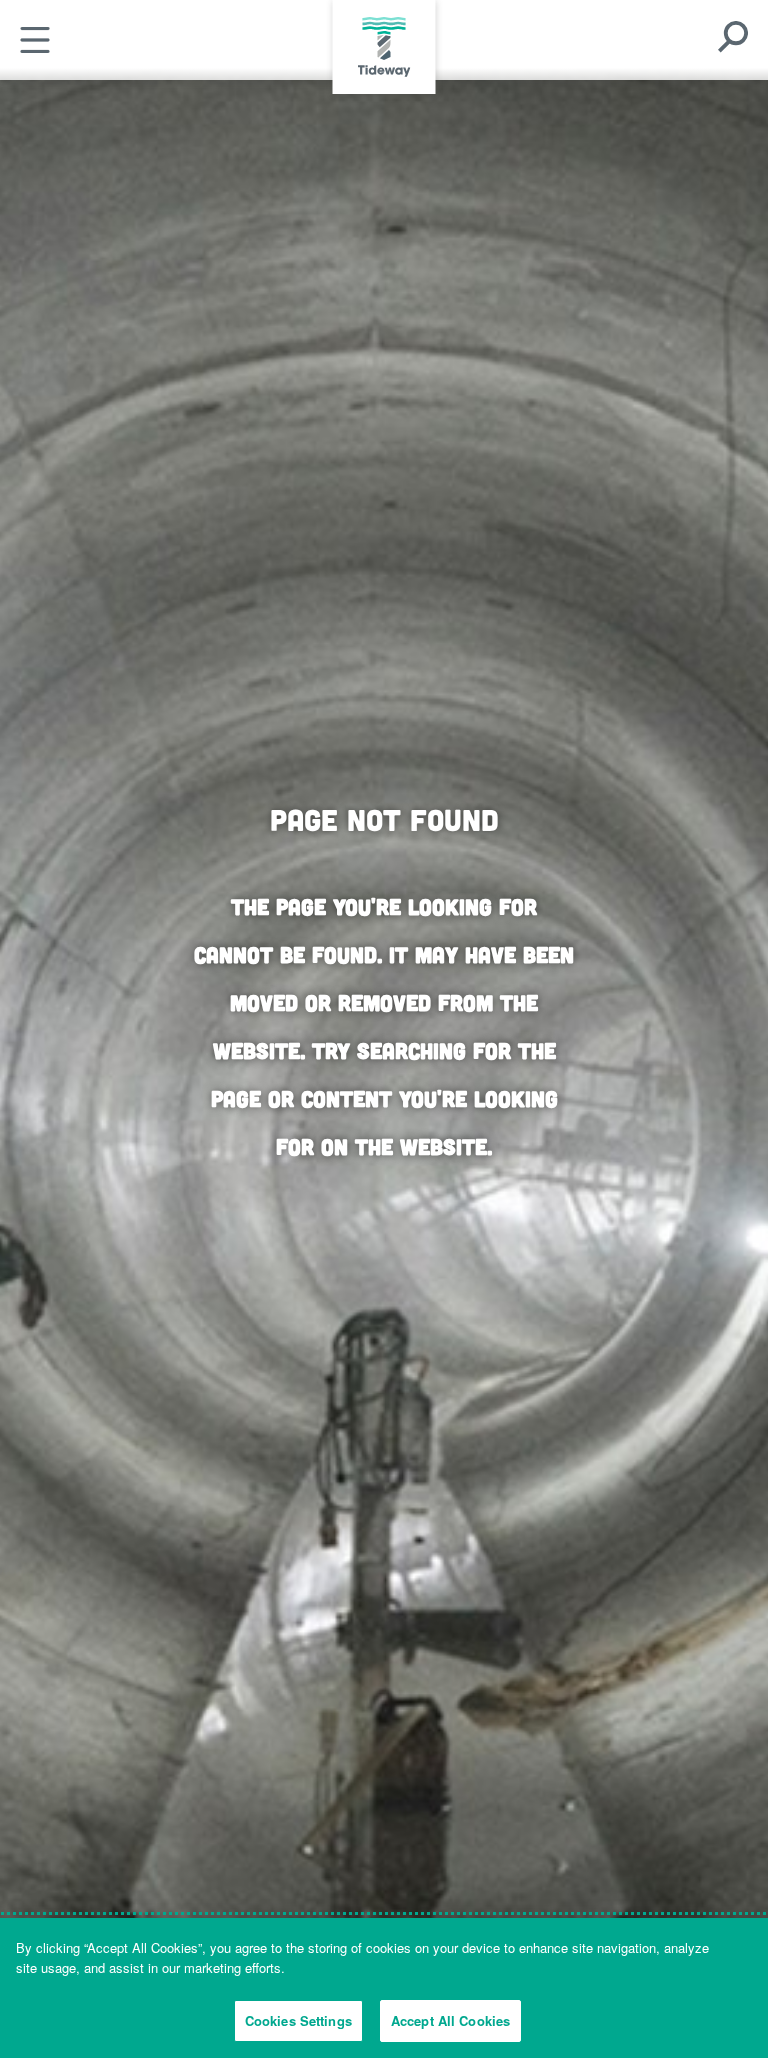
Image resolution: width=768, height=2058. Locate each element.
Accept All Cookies (450, 2020)
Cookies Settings (298, 2020)
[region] (384, 1988)
